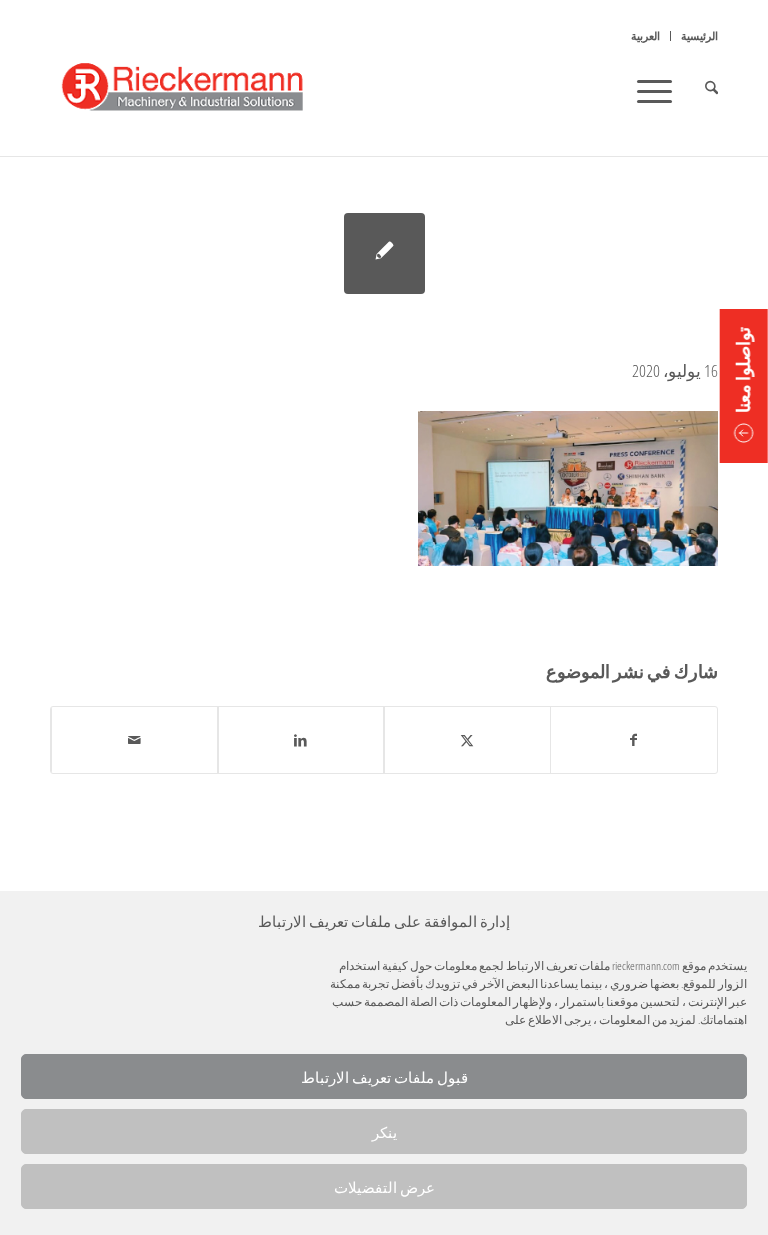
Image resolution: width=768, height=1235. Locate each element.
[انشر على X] (467, 740)
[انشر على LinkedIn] (301, 740)
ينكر (384, 1132)
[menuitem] (694, 36)
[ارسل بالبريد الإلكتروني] (134, 740)
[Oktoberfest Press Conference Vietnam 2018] (384, 253)
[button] (744, 386)
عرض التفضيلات (384, 1187)
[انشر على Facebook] (634, 740)
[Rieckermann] (204, 90)
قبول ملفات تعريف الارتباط (384, 1077)
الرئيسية (699, 35)
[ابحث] (701, 90)
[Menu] (661, 90)
